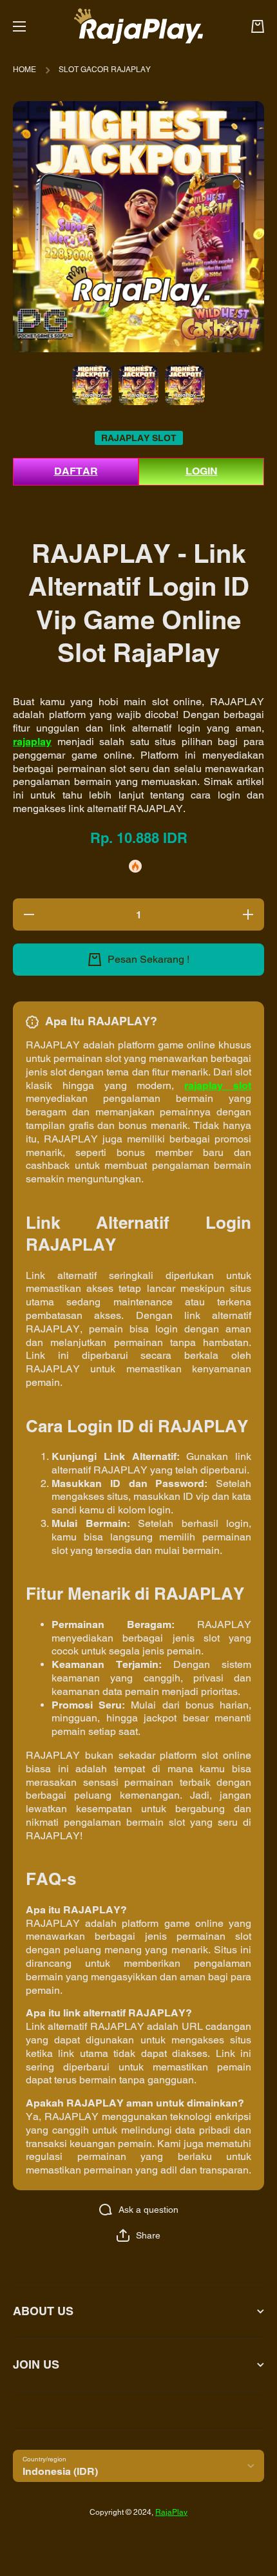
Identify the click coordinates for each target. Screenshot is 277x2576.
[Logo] (138, 26)
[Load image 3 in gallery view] (185, 385)
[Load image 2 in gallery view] (138, 385)
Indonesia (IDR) (60, 2471)
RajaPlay (171, 2512)
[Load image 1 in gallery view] (92, 385)
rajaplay (32, 742)
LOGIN (202, 471)
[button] (138, 2235)
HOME (24, 70)
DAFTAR (76, 471)
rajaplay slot (218, 1085)
